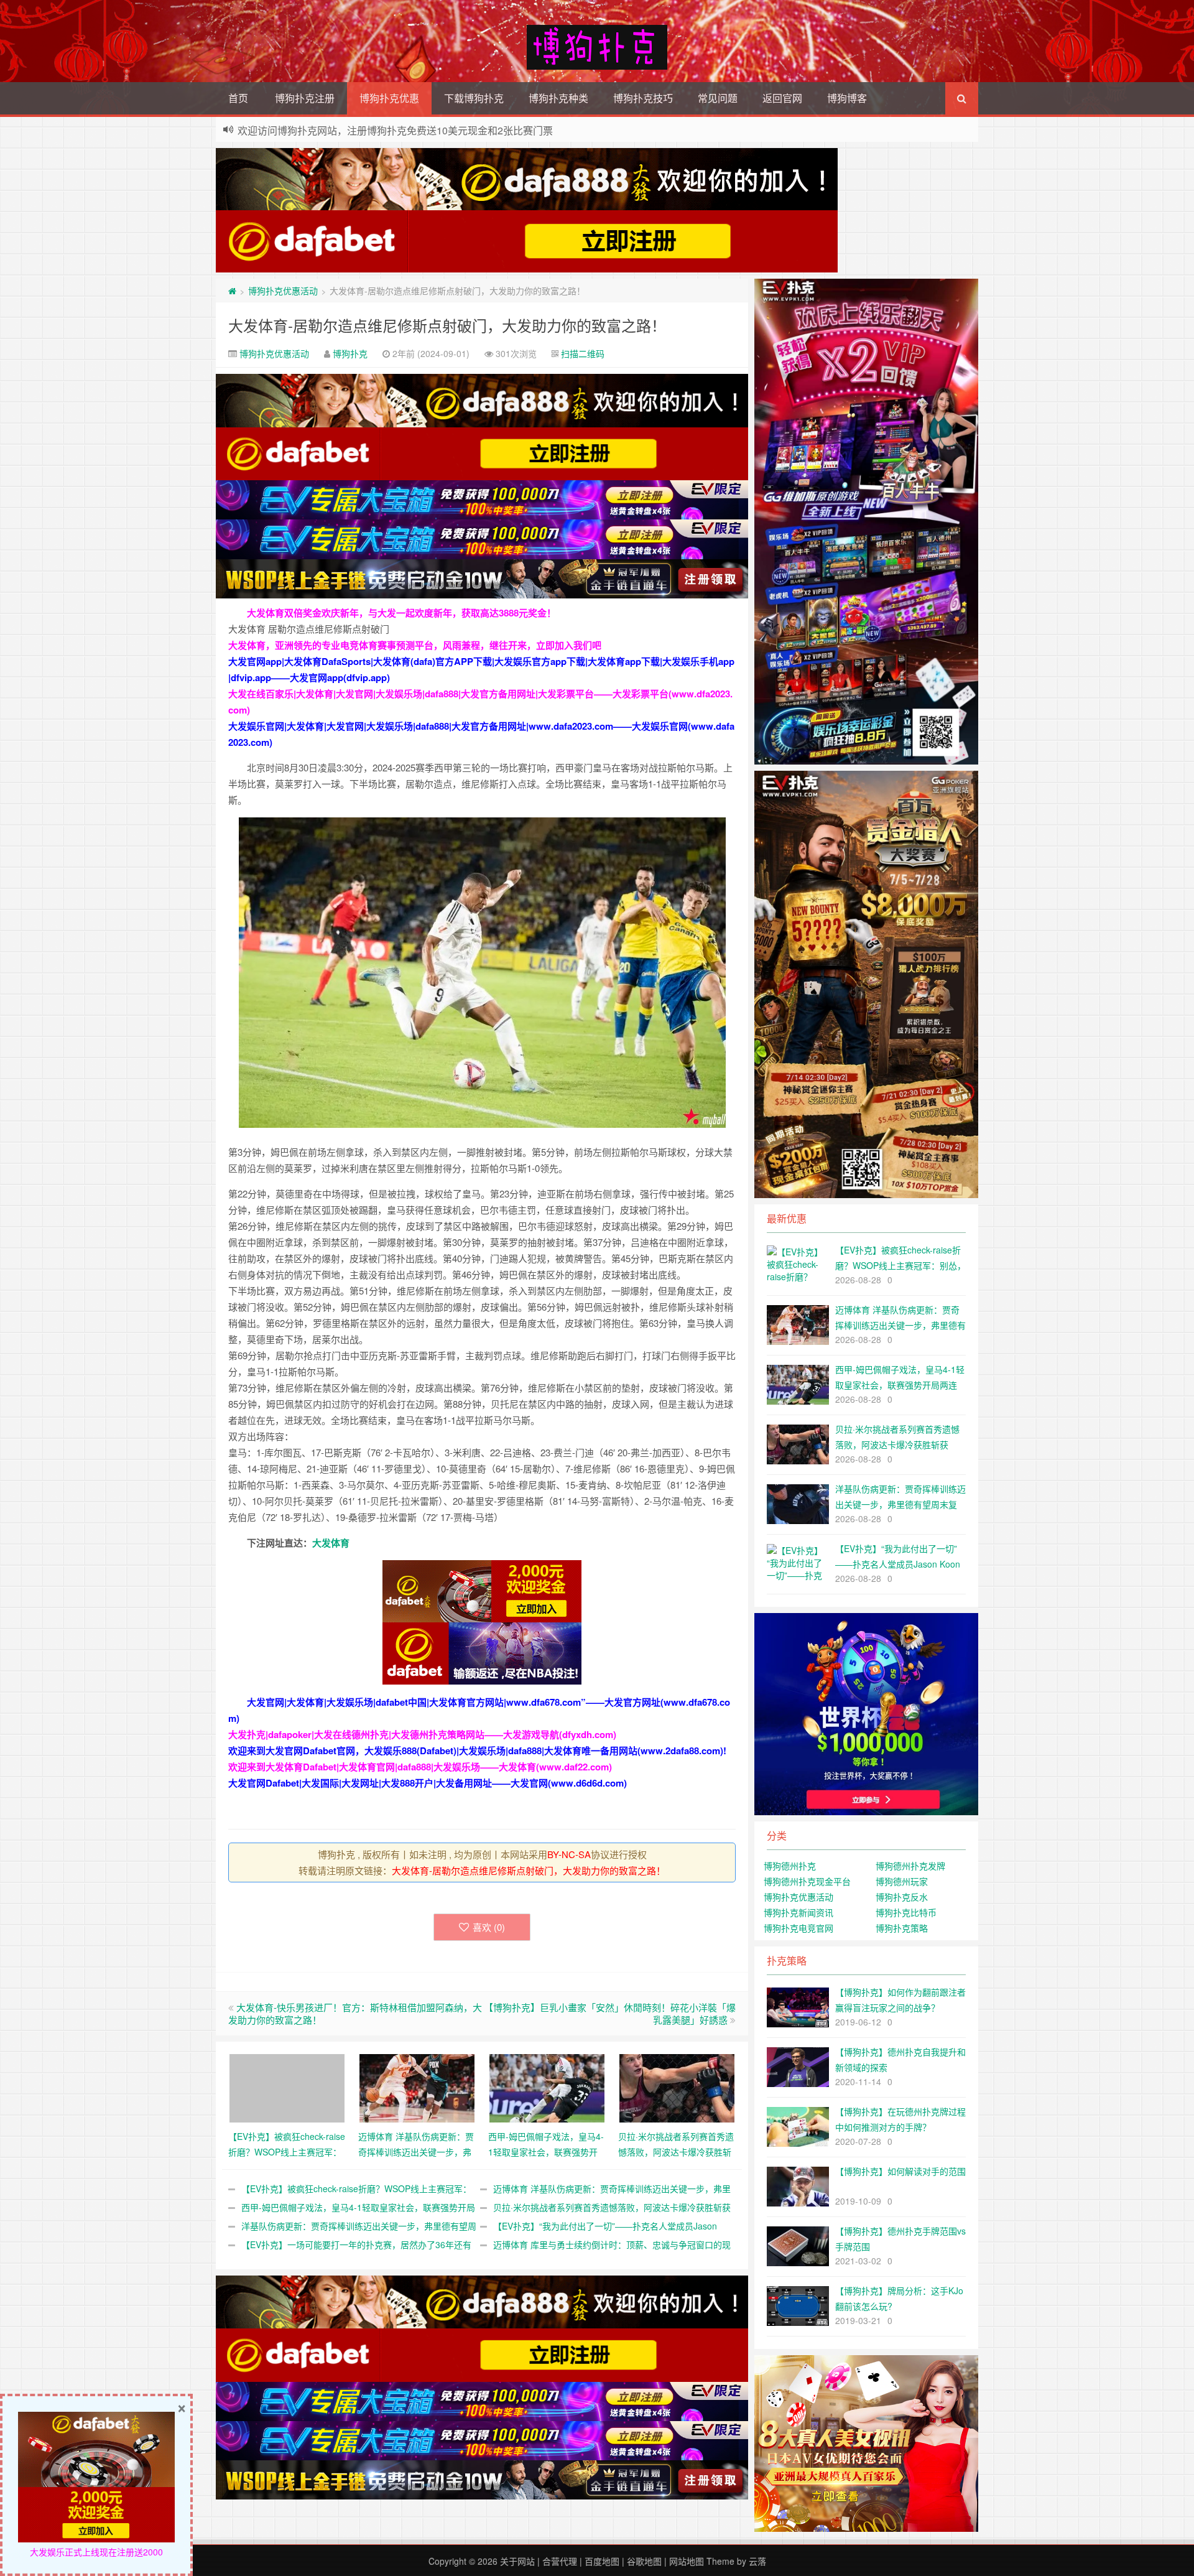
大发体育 (331, 1543)
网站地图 (687, 2561)
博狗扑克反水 (902, 1897)
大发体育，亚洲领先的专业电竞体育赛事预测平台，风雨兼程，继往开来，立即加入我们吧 (415, 645)
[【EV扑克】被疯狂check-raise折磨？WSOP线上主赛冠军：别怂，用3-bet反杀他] (287, 2086)
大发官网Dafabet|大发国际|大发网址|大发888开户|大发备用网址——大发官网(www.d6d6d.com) (428, 1783)
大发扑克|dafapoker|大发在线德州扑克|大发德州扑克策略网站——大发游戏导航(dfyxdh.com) (422, 1734)
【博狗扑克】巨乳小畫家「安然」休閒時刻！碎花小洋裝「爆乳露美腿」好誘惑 (610, 2013)
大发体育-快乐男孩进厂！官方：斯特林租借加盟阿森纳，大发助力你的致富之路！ (355, 2013)
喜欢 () (489, 1927)
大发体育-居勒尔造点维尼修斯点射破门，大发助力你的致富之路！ (447, 325)
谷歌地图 (644, 2561)
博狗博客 (847, 98)
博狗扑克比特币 (906, 1912)
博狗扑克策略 (902, 1928)
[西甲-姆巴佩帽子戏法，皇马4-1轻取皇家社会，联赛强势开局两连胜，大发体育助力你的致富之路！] (547, 2086)
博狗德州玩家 (902, 1881)
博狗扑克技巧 (643, 98)
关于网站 (517, 2561)
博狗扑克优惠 (389, 98)
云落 (757, 2561)
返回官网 (782, 98)
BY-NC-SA (569, 1854)
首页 (238, 98)
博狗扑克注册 (305, 98)
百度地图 (602, 2561)
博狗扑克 (350, 353)
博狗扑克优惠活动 (283, 291)
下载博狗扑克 (474, 98)
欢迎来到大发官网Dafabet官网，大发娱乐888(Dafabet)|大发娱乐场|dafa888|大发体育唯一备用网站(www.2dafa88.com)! (477, 1751)
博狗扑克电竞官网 (798, 1928)
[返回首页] (232, 291)
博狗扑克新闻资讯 (798, 1912)
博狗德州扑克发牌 (910, 1866)
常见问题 (718, 98)
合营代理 (560, 2561)
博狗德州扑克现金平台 (807, 1881)
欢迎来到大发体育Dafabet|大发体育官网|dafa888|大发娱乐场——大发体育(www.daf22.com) (420, 1767)
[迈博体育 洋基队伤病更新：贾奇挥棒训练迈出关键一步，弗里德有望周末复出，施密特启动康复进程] (417, 2086)
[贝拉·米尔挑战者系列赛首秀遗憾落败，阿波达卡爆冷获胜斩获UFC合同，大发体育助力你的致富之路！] (677, 2086)
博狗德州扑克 (790, 1866)
